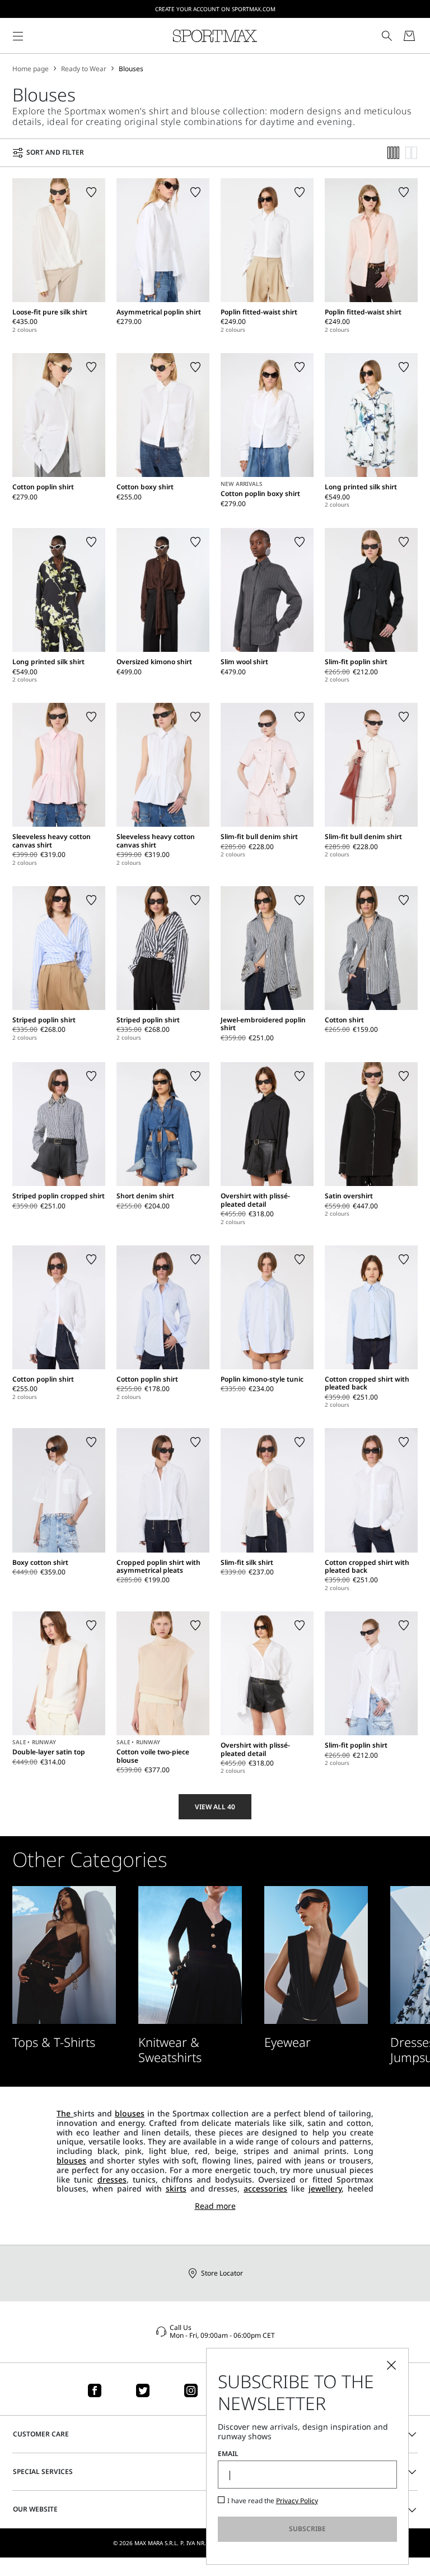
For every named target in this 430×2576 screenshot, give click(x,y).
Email (228, 2454)
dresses (112, 2179)
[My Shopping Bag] (409, 36)
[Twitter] (143, 2390)
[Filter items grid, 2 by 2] (412, 153)
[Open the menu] (18, 36)
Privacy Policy (297, 2501)
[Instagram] (191, 2390)
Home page (31, 69)
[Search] (387, 36)
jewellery (325, 2188)
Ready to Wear (84, 69)
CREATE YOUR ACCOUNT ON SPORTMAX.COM (215, 9)
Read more (215, 2206)
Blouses (131, 69)
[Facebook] (95, 2390)
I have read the (273, 2501)
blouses (130, 2113)
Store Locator (222, 2273)
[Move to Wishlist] (91, 192)
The (65, 2113)
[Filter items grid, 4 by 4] (394, 153)
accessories (265, 2188)
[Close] (391, 2365)
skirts (176, 2188)
